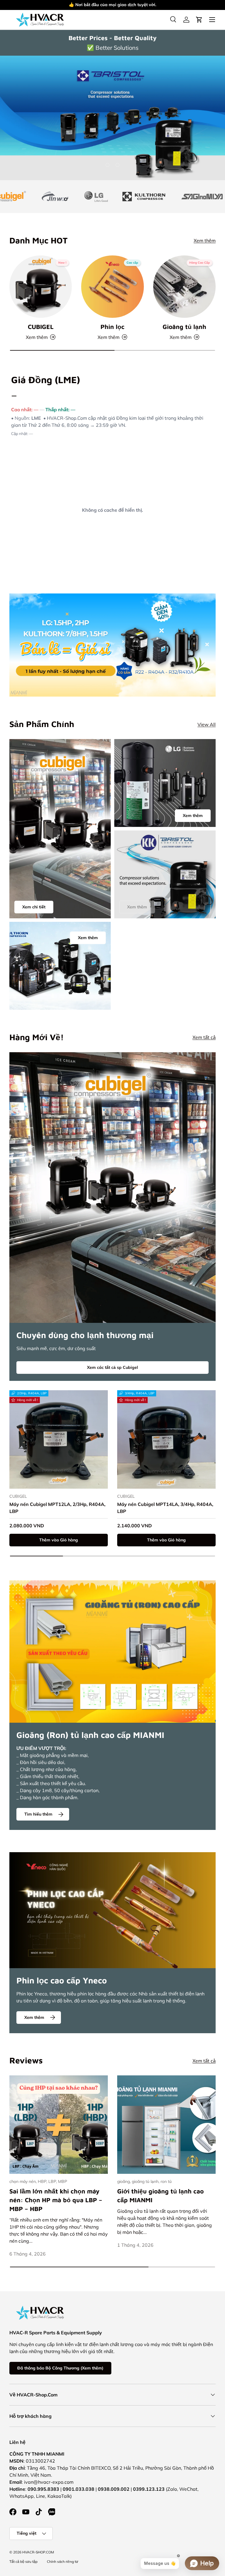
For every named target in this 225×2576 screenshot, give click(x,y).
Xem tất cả (204, 1037)
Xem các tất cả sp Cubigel (112, 1367)
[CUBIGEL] (41, 287)
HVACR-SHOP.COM (38, 2552)
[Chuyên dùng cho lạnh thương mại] (112, 1188)
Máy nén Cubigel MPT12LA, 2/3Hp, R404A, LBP (57, 1508)
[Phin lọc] (112, 287)
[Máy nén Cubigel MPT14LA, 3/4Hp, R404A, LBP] (166, 1439)
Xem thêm (155, 5)
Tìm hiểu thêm (38, 1814)
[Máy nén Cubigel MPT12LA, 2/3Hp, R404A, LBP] (59, 1439)
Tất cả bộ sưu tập (23, 2562)
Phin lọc (112, 327)
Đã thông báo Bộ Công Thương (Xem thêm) (60, 2368)
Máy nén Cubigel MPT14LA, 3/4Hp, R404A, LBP (165, 1508)
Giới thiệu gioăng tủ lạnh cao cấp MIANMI (160, 2195)
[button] (199, 20)
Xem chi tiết (34, 907)
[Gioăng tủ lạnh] (184, 287)
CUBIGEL (41, 327)
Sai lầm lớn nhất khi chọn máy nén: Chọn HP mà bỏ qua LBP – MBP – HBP (56, 2200)
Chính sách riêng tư (63, 2562)
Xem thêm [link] (137, 907)
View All (207, 724)
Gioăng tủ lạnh (184, 327)
